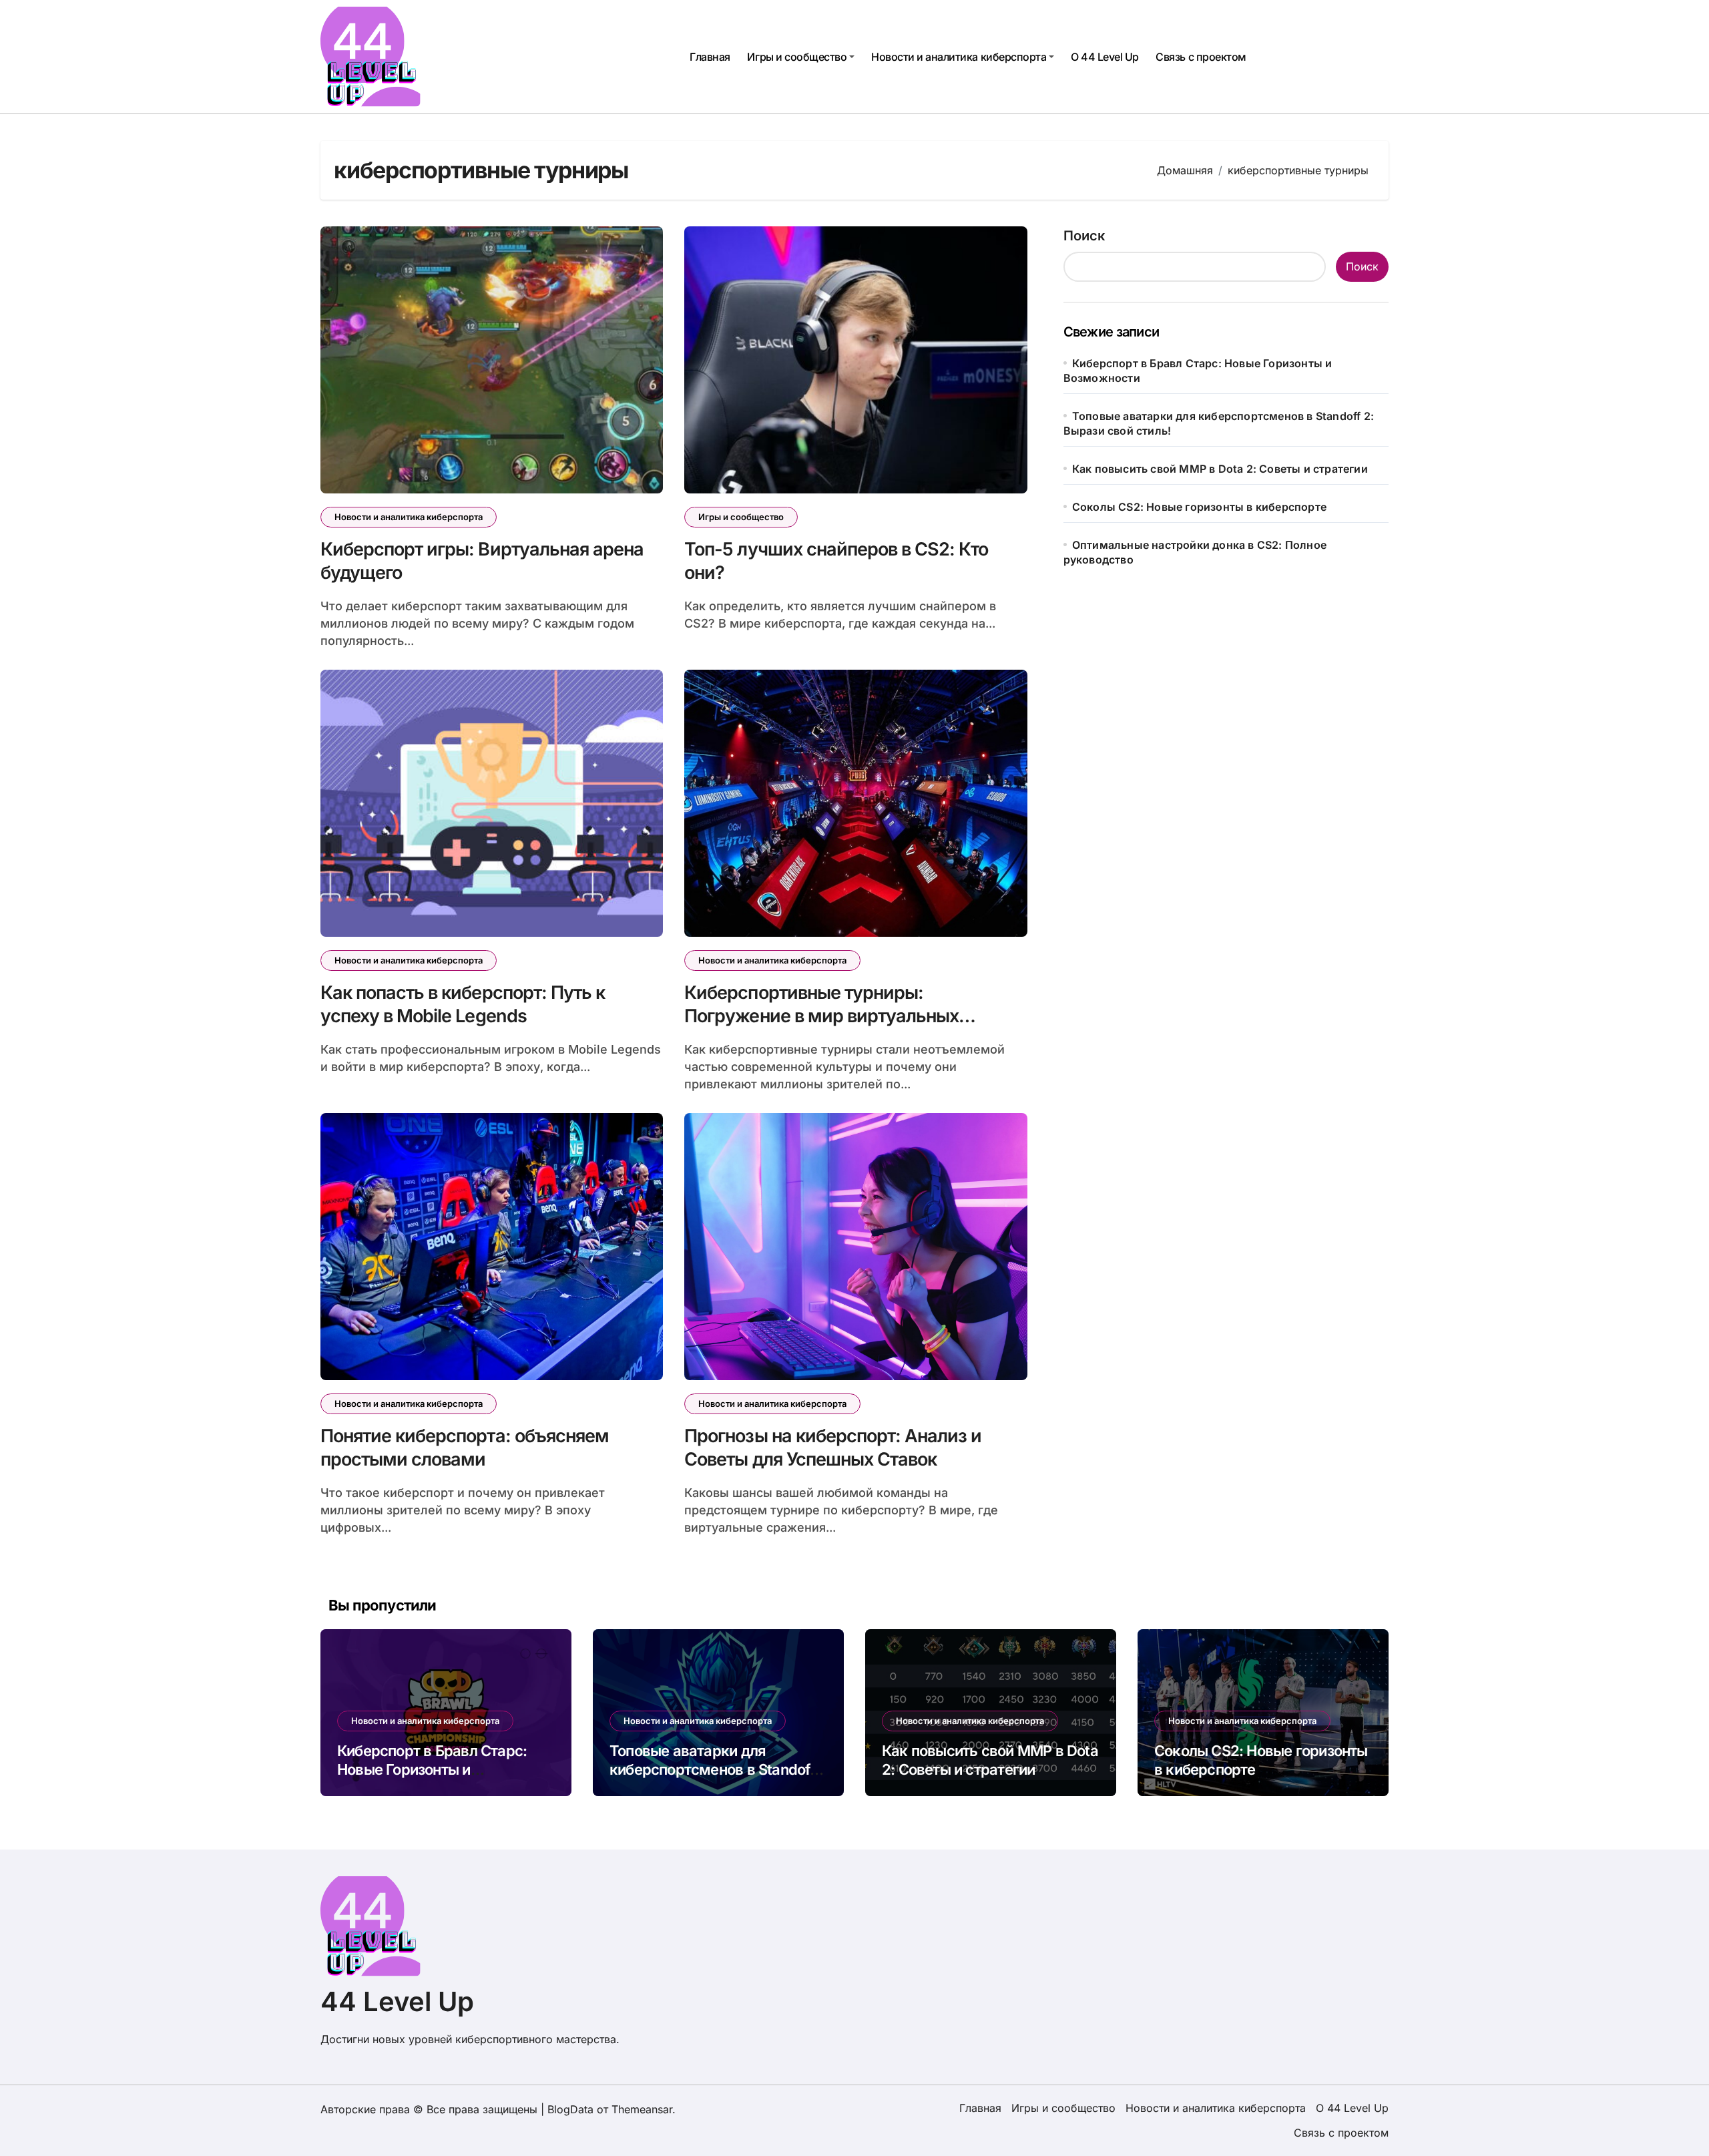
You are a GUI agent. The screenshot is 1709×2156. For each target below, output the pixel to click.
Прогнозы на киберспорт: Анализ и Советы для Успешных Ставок (833, 1448)
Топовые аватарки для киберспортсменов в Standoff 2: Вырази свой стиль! (713, 1770)
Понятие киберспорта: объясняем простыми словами (465, 1448)
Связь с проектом (1201, 57)
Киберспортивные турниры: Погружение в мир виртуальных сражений (821, 1016)
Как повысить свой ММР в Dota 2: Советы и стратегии (1220, 469)
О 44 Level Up (1105, 57)
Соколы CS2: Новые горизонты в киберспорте (1199, 507)
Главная (710, 57)
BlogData (570, 2109)
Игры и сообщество (797, 57)
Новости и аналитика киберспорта (959, 57)
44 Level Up (397, 2001)
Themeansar (642, 2109)
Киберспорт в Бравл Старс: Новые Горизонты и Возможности (432, 1770)
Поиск (1084, 236)
